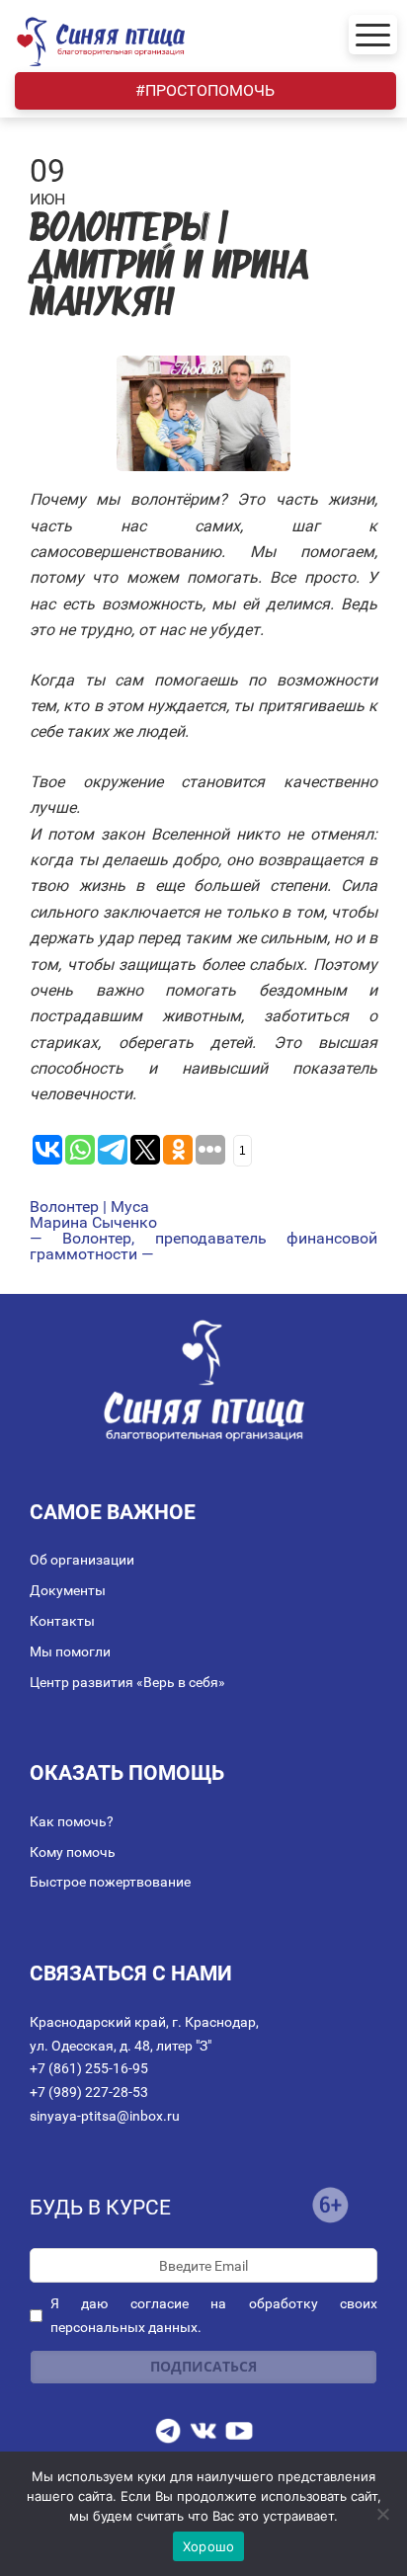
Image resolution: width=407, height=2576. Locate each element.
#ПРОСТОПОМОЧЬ (205, 90)
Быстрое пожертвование (110, 1882)
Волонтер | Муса (89, 1207)
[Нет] (382, 2514)
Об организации (82, 1560)
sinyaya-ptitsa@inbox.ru (105, 2116)
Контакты (62, 1621)
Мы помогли (70, 1651)
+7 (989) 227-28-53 (89, 2092)
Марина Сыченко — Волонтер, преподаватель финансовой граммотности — (203, 1239)
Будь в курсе (100, 2208)
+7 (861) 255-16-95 (89, 2068)
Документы (68, 1590)
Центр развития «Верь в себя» (127, 1682)
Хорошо (209, 2546)
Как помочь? (72, 1821)
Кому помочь (73, 1852)
